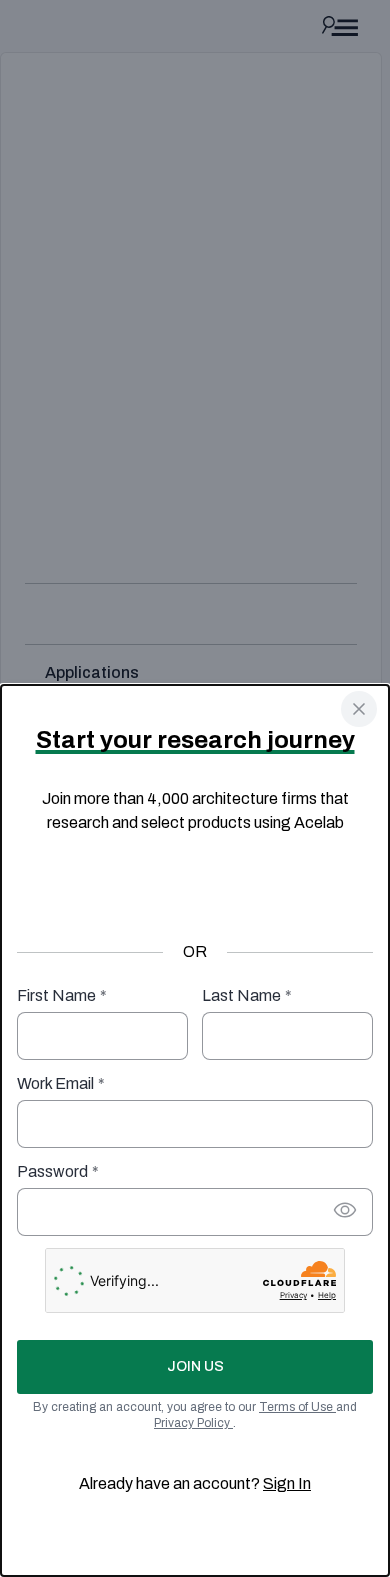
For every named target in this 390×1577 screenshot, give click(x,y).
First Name (62, 995)
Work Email (61, 1083)
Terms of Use (297, 1407)
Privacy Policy (193, 1423)
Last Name (247, 995)
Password (58, 1171)
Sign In (287, 1483)
